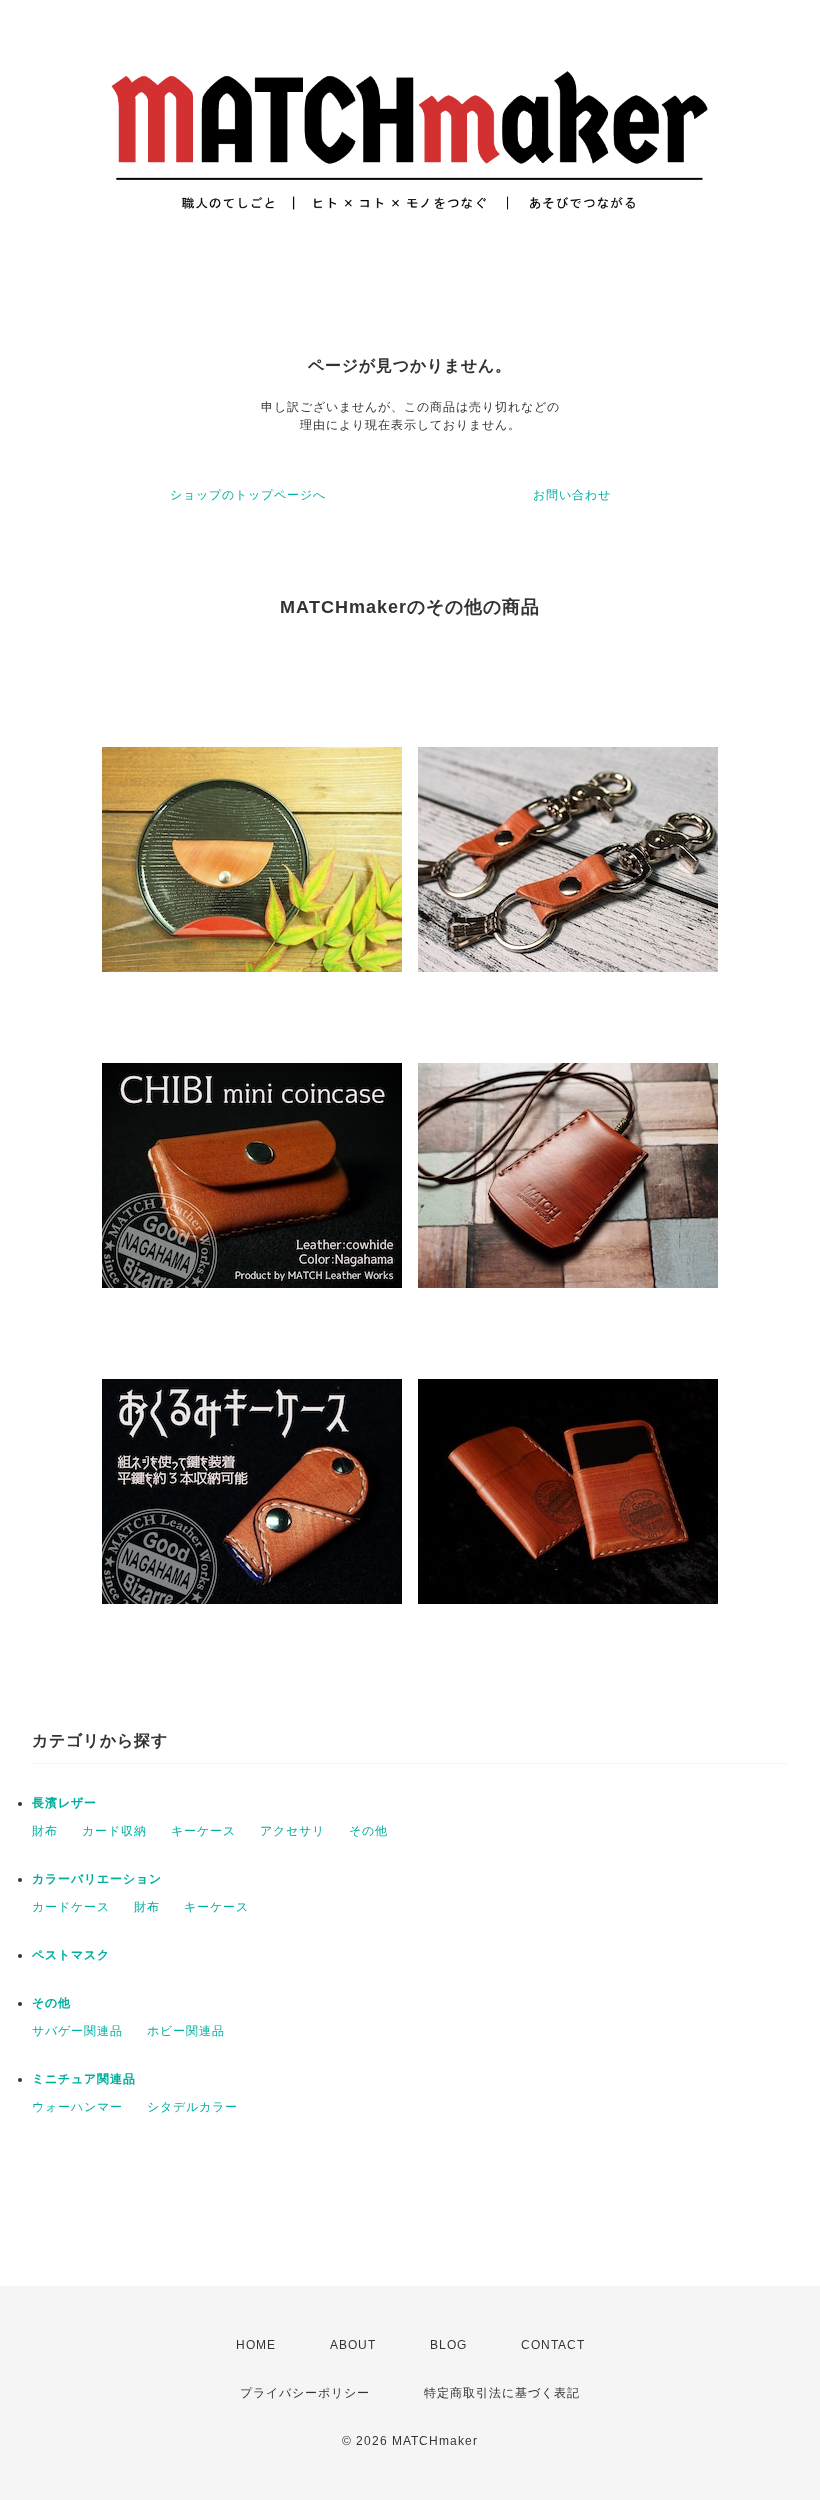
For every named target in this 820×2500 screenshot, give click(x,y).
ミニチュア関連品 (84, 2079)
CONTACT (553, 2345)
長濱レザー (64, 1803)
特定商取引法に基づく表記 (502, 2393)
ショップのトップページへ (248, 495)
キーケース (203, 1831)
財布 (45, 1831)
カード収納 (114, 1831)
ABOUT (353, 2345)
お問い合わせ (572, 495)
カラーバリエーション (97, 1879)
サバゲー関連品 (77, 2031)
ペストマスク (71, 1955)
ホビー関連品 (186, 2031)
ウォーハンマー (77, 2107)
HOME (256, 2345)
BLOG (448, 2345)
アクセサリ (292, 1831)
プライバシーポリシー (305, 2393)
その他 (368, 1831)
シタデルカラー (192, 2107)
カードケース (71, 1907)
